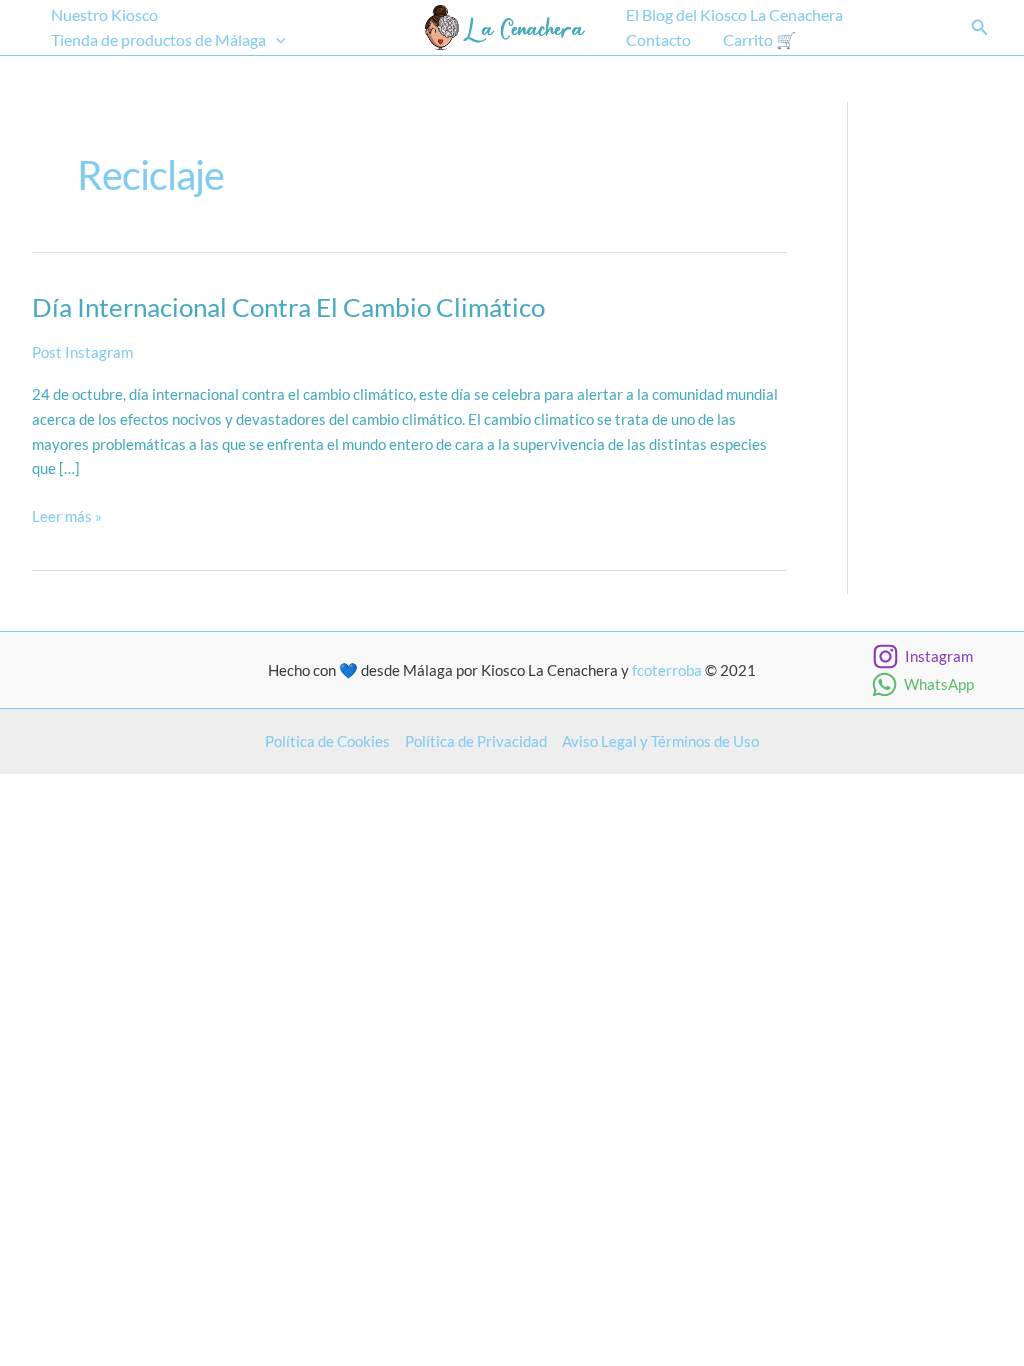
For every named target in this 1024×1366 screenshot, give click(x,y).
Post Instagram (82, 352)
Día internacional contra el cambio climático (288, 307)
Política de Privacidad (476, 741)
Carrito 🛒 (759, 39)
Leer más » (67, 517)
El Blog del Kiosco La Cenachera (734, 14)
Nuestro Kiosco (104, 14)
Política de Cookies (327, 741)
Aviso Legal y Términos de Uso (660, 741)
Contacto (658, 39)
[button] (276, 40)
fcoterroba (667, 670)
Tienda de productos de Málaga (158, 39)
